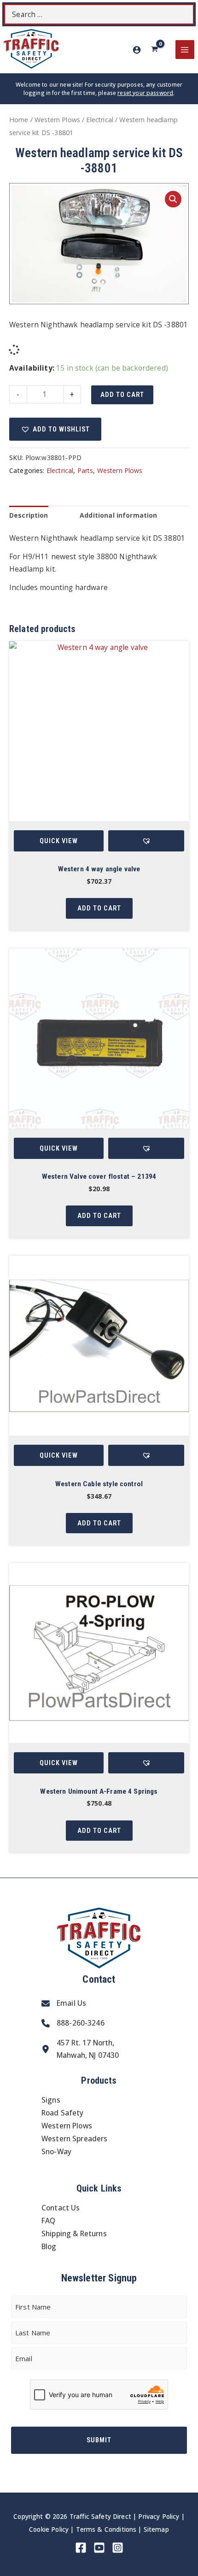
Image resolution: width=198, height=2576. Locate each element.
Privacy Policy (159, 2516)
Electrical (100, 120)
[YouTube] (99, 2548)
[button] (173, 199)
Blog (49, 2246)
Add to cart (122, 395)
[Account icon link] (137, 50)
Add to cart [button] (99, 908)
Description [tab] (29, 515)
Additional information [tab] (118, 515)
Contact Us (61, 2208)
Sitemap (156, 2529)
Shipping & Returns (74, 2233)
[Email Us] (64, 2003)
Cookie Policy (49, 2529)
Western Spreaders (75, 2139)
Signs (51, 2100)
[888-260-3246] (73, 2023)
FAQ (48, 2221)
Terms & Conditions (106, 2529)
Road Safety (63, 2113)
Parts (85, 470)
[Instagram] (118, 2548)
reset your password (145, 93)
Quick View (59, 841)
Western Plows (57, 120)
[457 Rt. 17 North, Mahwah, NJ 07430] (80, 2050)
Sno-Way (56, 2151)
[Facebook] (81, 2548)
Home (19, 120)
